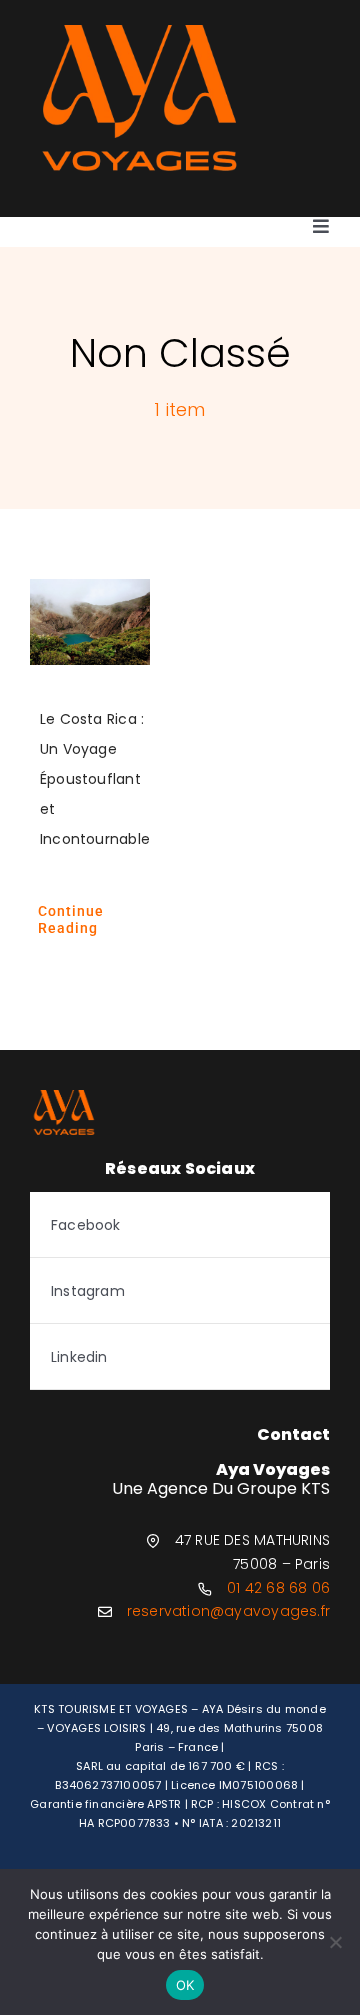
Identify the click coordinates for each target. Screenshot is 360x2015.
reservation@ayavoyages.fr (228, 1611)
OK (185, 1985)
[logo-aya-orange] (139, 32)
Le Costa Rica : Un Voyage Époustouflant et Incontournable (95, 779)
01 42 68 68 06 (278, 1588)
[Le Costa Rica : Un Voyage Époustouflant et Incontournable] (90, 622)
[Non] (335, 1942)
